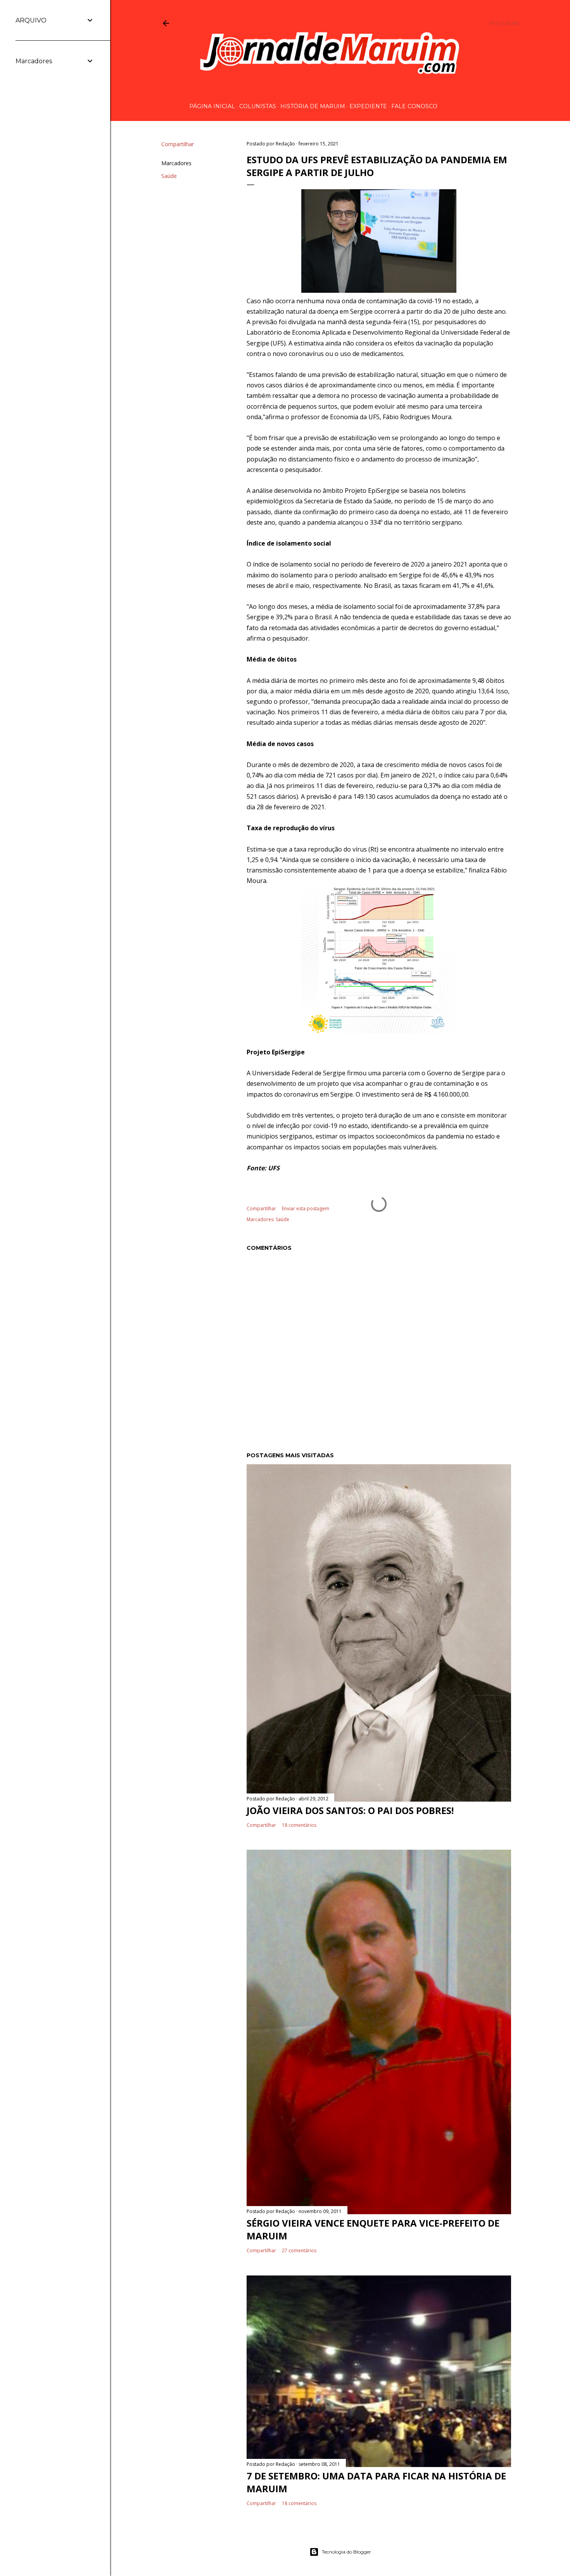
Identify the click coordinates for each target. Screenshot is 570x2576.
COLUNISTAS (258, 106)
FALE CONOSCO (414, 106)
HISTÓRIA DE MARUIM (313, 106)
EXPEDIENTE (368, 106)
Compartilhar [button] (178, 144)
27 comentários (299, 2250)
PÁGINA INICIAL (212, 106)
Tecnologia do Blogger (346, 2552)
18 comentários (299, 1825)
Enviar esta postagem (306, 1209)
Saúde (169, 176)
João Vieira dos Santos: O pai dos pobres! (350, 1810)
